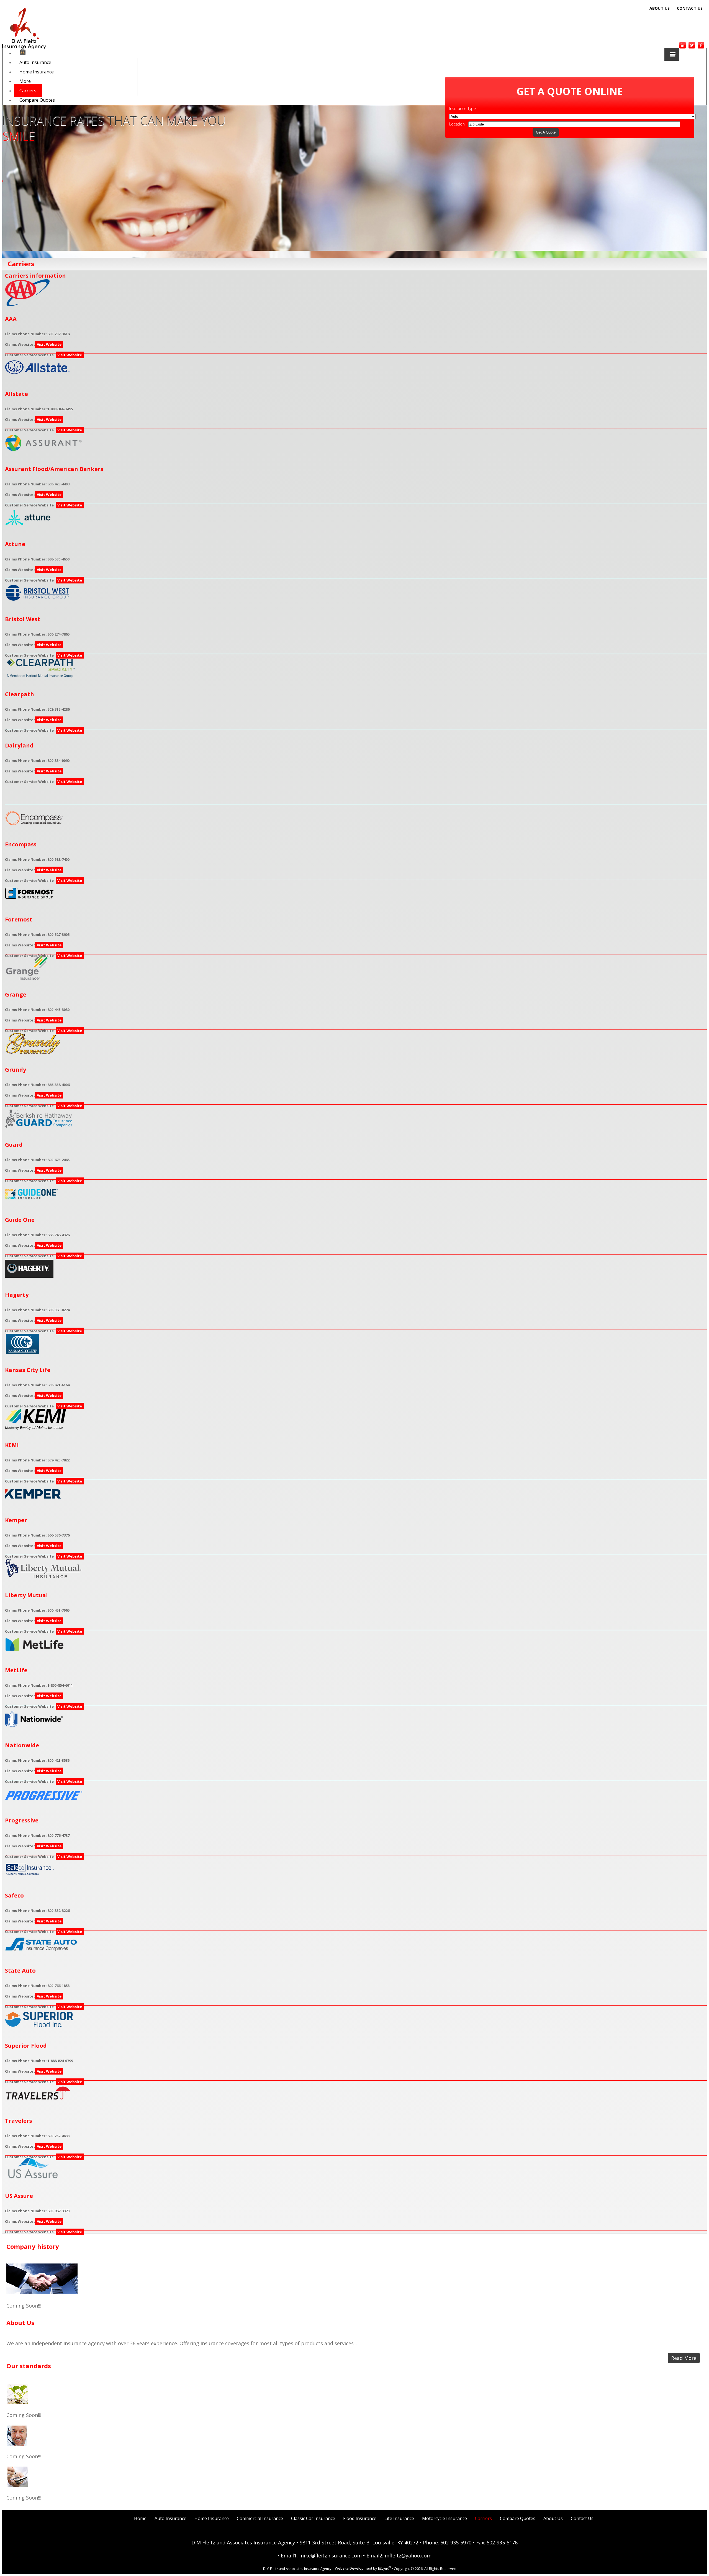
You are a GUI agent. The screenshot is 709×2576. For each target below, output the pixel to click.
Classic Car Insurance (313, 2518)
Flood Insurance (360, 2518)
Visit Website (49, 344)
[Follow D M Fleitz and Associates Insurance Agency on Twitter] (692, 47)
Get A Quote (546, 132)
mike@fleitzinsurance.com (330, 2555)
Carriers (28, 91)
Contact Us (690, 8)
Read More (684, 2358)
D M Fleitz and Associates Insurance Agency (243, 2542)
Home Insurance (37, 72)
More (25, 81)
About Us (660, 8)
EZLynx (383, 2569)
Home (140, 2518)
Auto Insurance (35, 62)
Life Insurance (399, 2518)
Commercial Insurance (260, 2518)
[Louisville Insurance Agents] (23, 53)
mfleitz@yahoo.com (408, 2555)
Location (457, 124)
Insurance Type (463, 108)
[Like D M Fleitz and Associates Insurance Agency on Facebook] (701, 47)
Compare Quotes (37, 100)
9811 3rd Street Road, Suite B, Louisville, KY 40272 (359, 2542)
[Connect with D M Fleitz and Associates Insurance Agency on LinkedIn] (683, 47)
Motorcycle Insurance (445, 2518)
